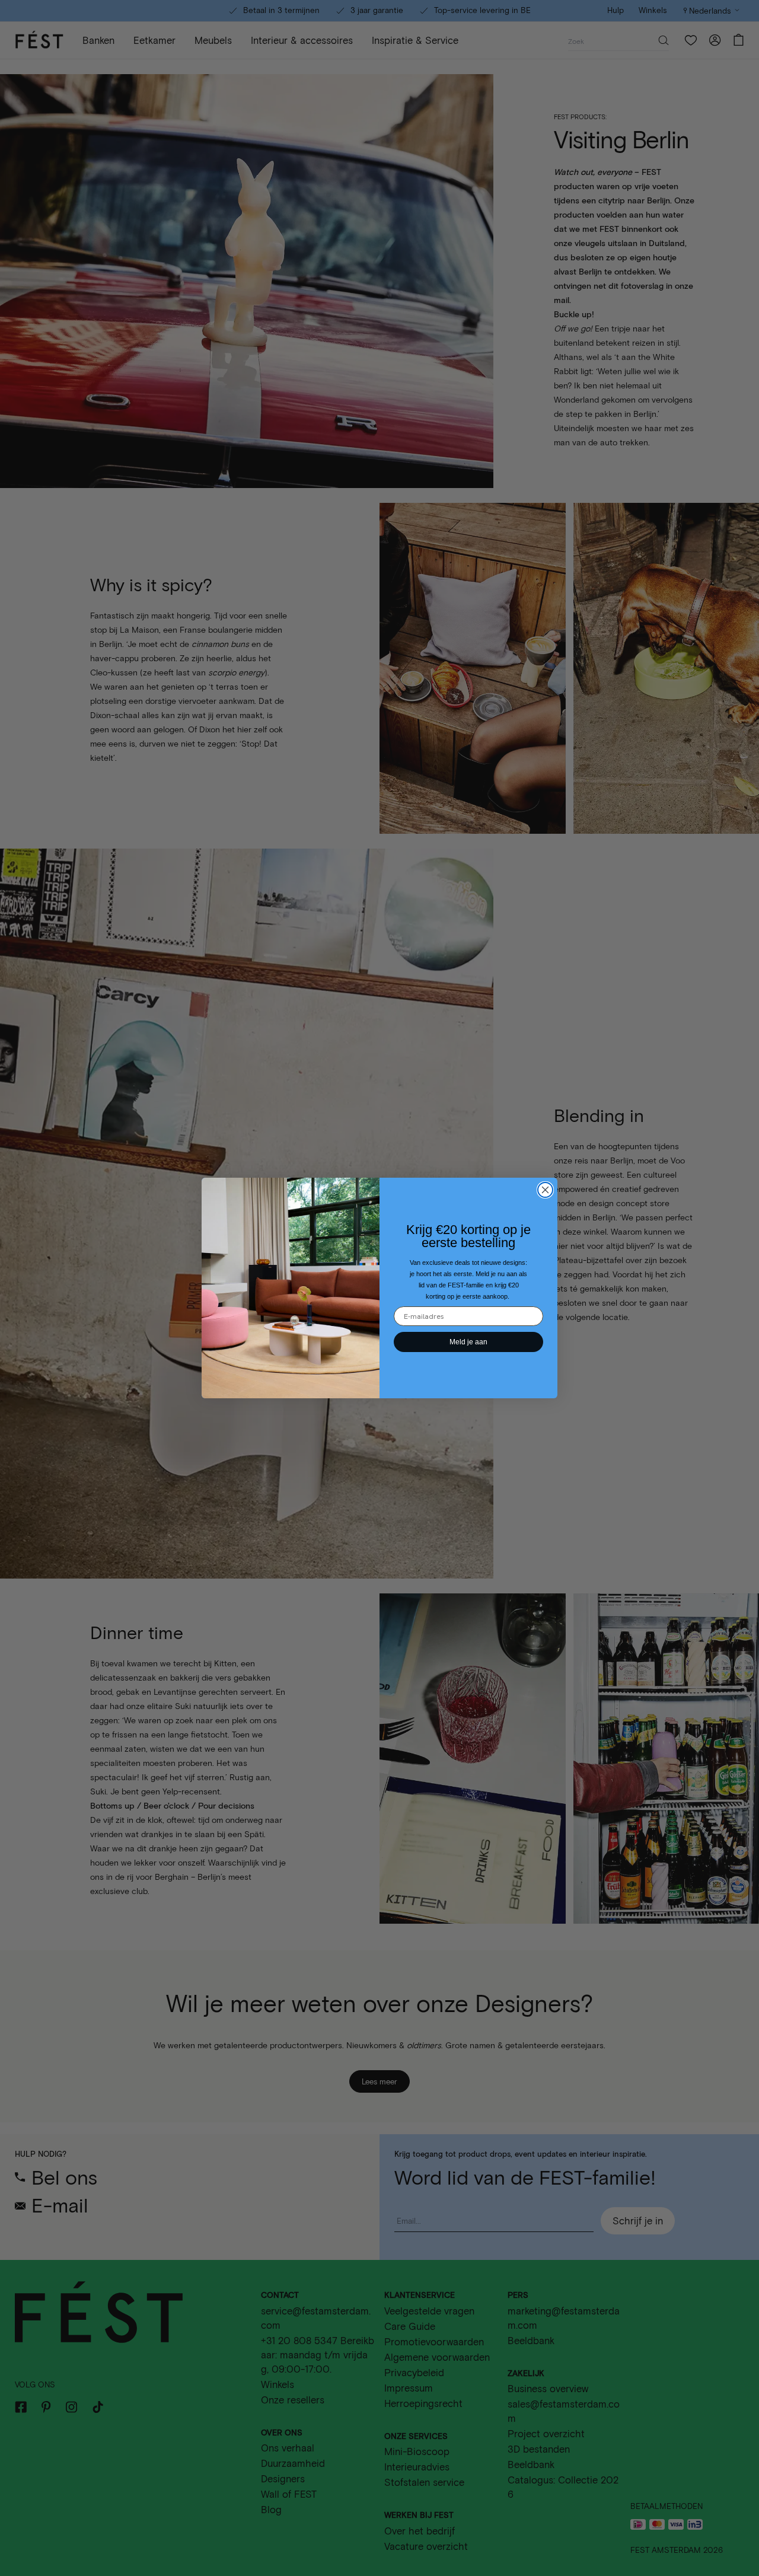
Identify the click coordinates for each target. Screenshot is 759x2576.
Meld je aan (468, 1342)
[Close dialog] (545, 1190)
